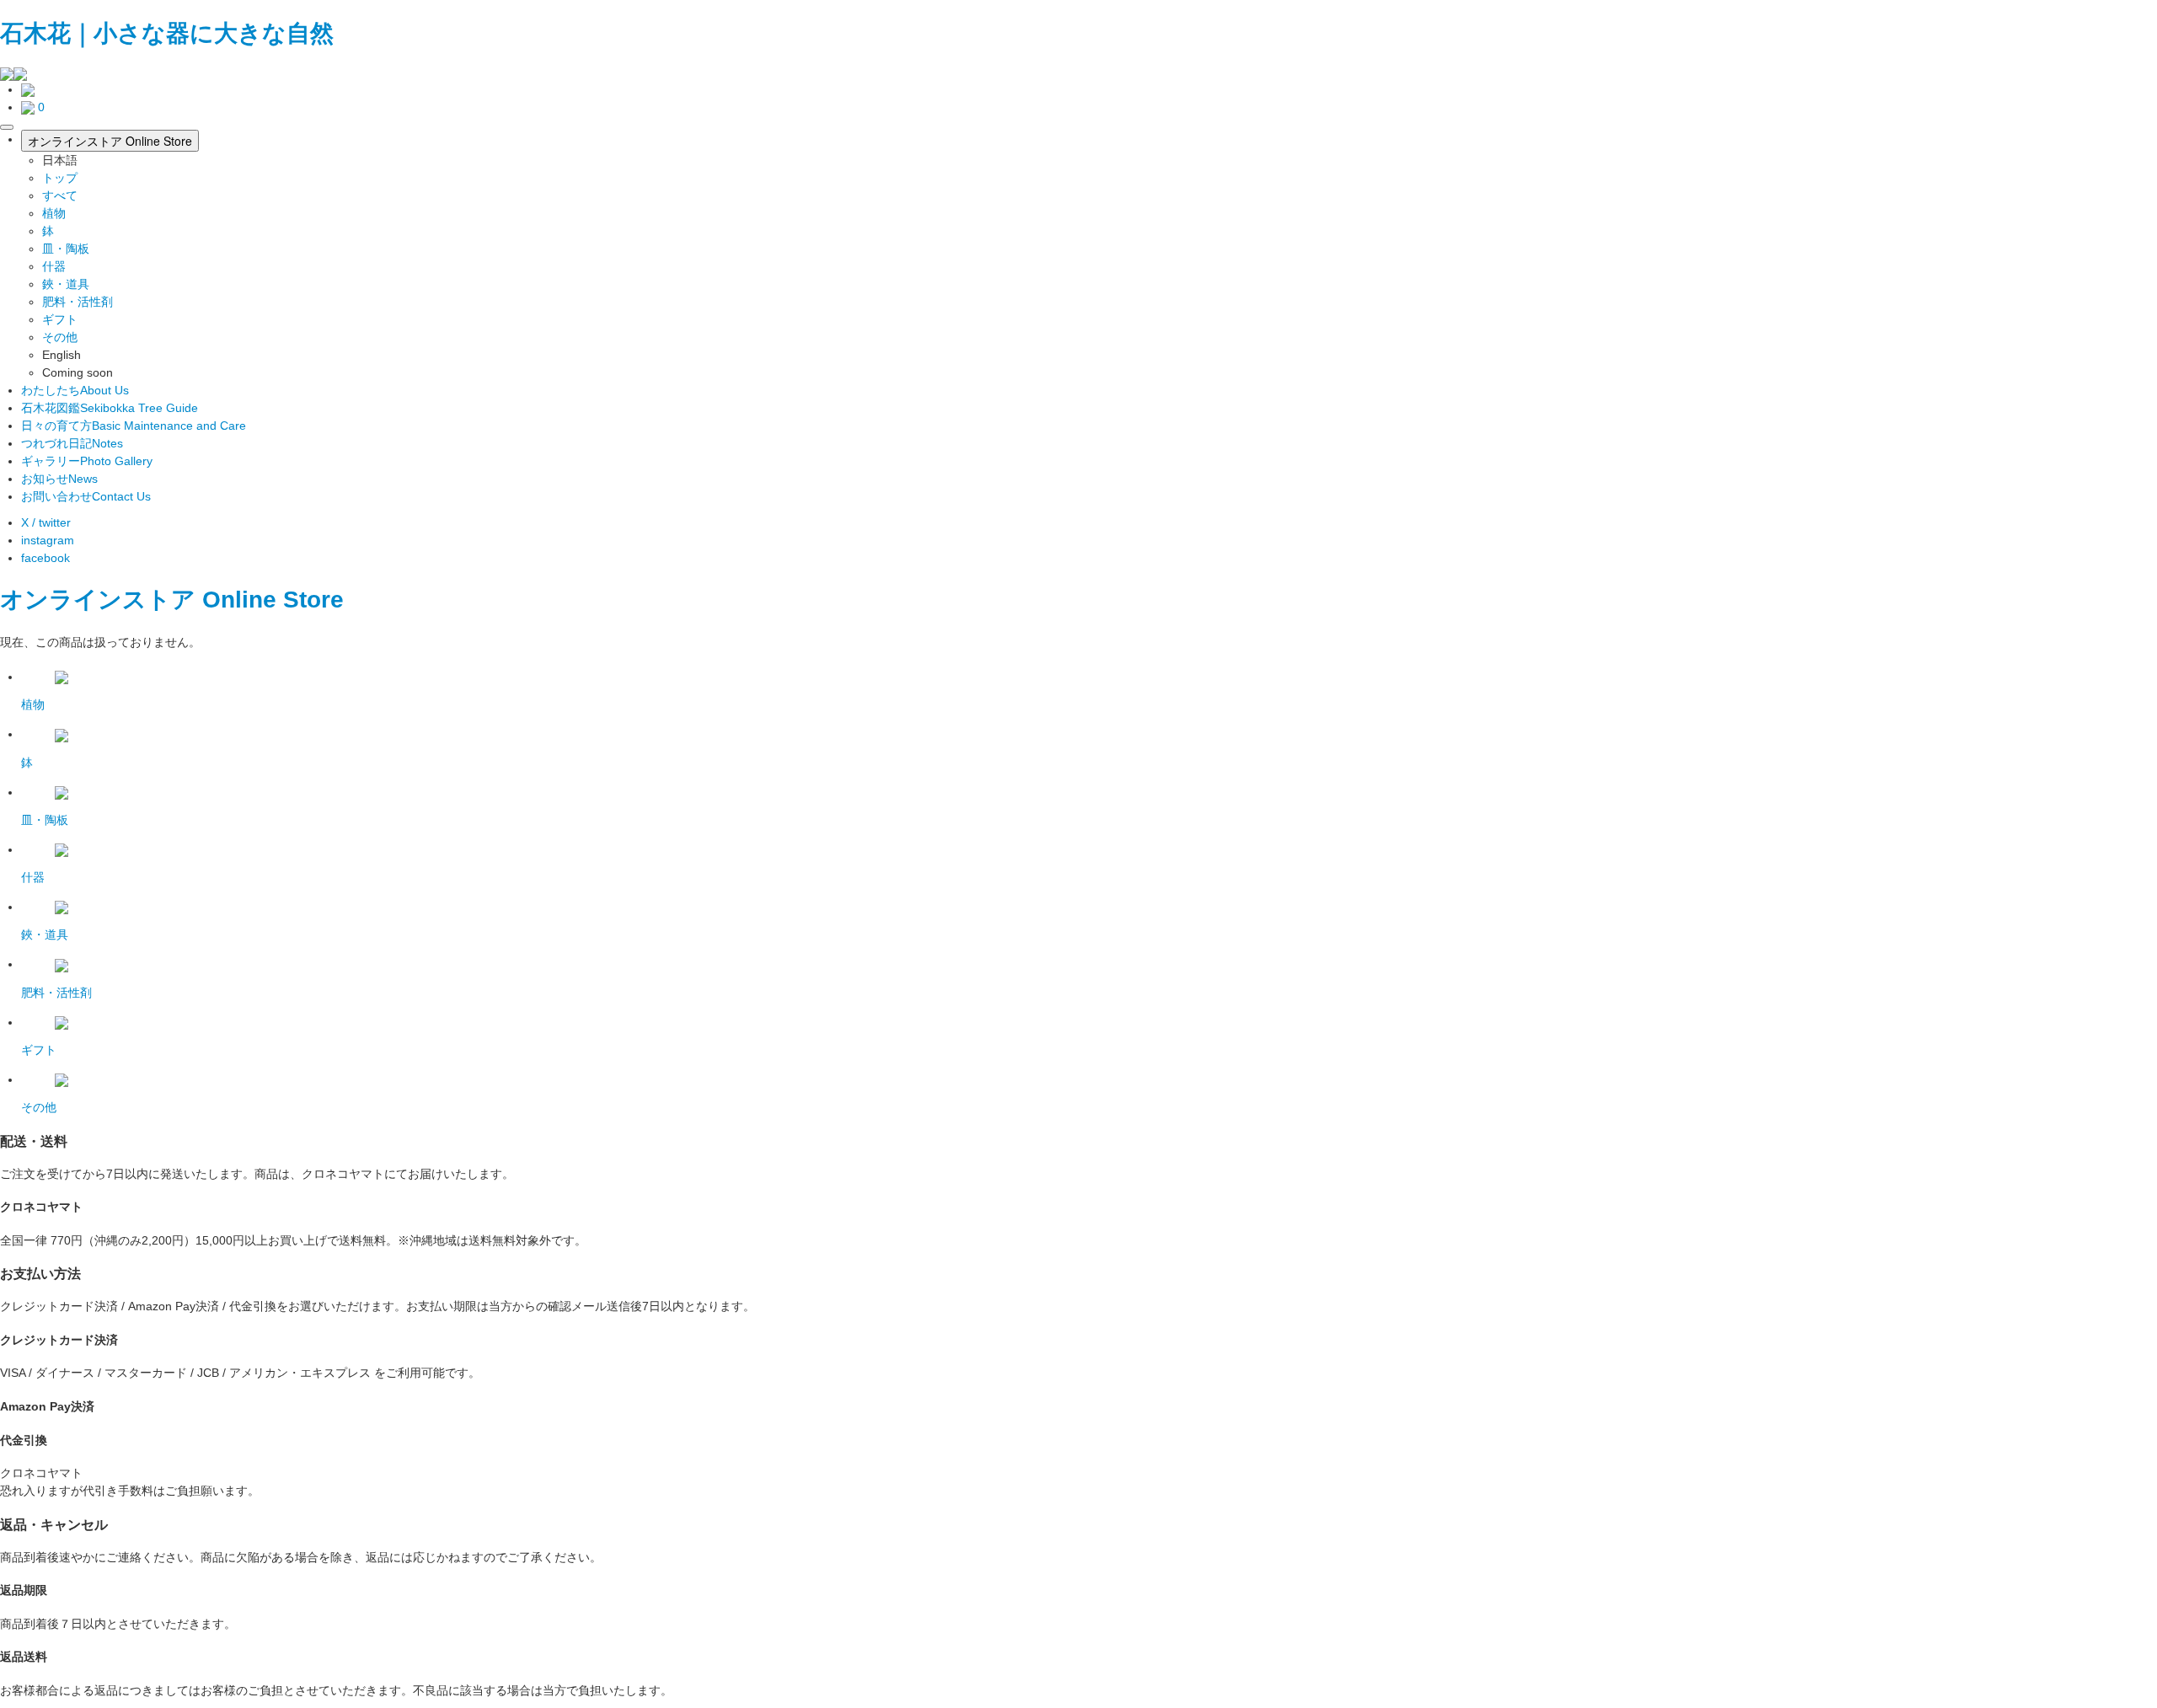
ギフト (60, 319)
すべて (60, 195)
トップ (60, 178)
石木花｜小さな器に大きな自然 (167, 33)
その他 (60, 337)
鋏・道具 (66, 284)
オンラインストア (98, 600)
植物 (54, 213)
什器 (54, 266)
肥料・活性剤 (78, 302)
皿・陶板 (66, 249)
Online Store (273, 600)
